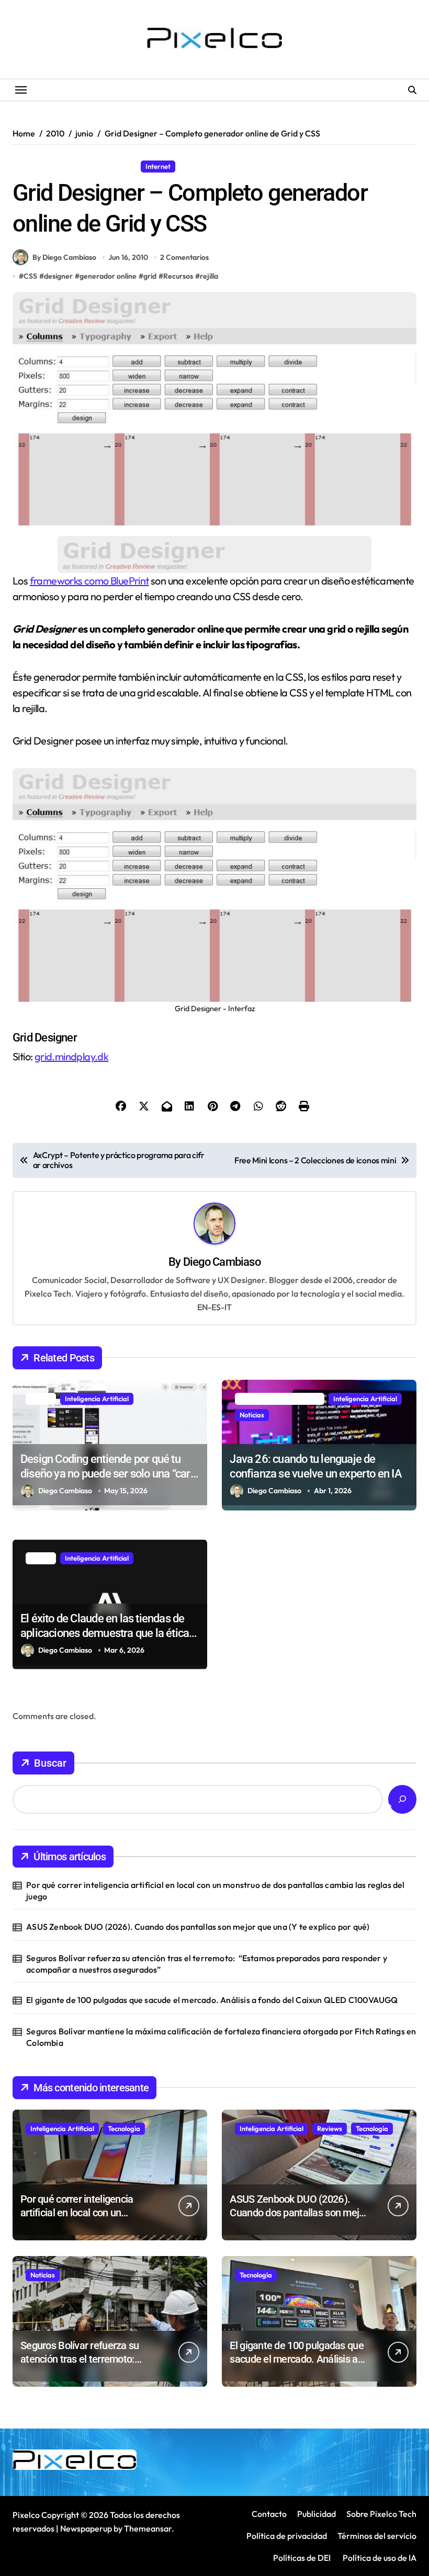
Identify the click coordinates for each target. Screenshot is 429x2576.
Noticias (252, 1415)
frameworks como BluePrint (89, 581)
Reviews (330, 2128)
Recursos (198, 166)
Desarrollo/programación (57, 166)
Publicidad (317, 2514)
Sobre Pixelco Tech (381, 2514)
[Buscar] (402, 1799)
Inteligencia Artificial (97, 1399)
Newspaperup (86, 2528)
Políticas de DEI (302, 2558)
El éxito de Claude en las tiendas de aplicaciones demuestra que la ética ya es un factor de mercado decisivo (105, 1633)
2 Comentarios (184, 257)
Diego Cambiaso (222, 1262)
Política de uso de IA (379, 2558)
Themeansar (148, 2528)
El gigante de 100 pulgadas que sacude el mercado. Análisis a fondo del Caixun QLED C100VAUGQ (212, 2000)
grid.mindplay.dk (71, 1056)
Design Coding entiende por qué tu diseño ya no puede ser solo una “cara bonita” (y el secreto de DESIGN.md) (108, 1474)
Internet (158, 166)
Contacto (269, 2514)
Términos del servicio (377, 2536)
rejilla (209, 276)
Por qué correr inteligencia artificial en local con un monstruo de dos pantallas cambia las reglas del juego (215, 1891)
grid (150, 276)
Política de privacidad (287, 2536)
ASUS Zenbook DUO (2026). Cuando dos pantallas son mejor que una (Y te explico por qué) (198, 1927)
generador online (108, 276)
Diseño (121, 166)
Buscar (50, 1763)
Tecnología (124, 2128)
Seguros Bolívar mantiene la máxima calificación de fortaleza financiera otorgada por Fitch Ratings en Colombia (221, 2037)
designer (58, 276)
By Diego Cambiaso (64, 257)
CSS (30, 276)
